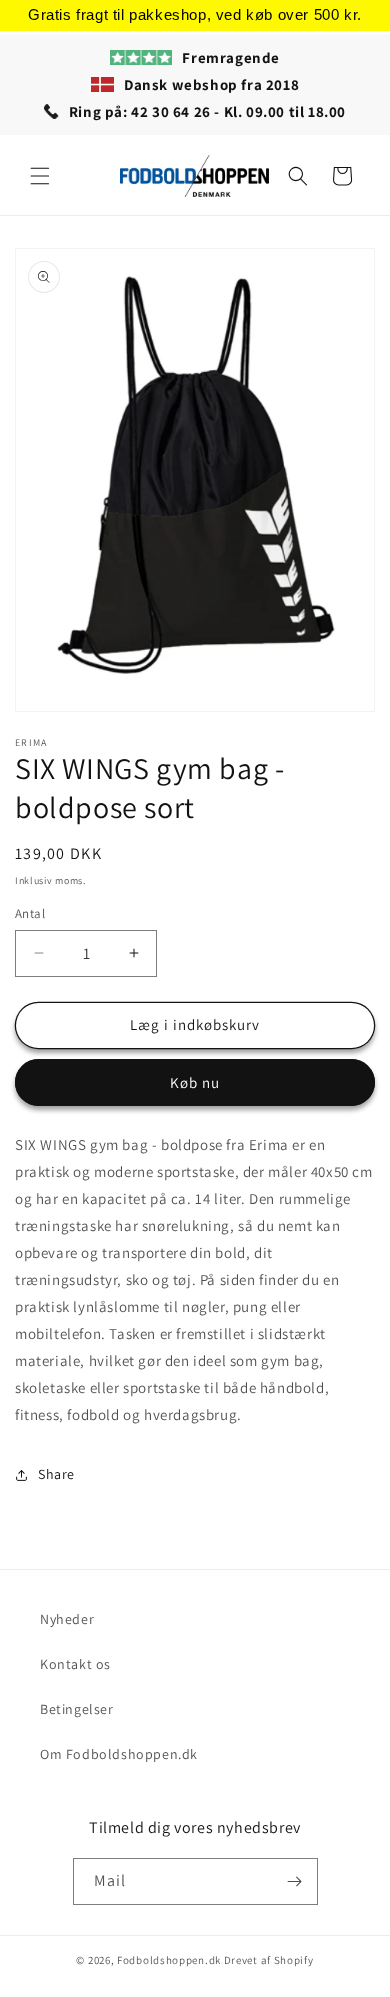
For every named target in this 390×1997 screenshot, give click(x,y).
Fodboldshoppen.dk (169, 1960)
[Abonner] (295, 1881)
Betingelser (77, 1709)
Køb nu (195, 1082)
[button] (40, 176)
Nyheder (67, 1619)
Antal (30, 913)
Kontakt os (75, 1664)
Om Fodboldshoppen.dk (119, 1754)
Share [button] (56, 1474)
